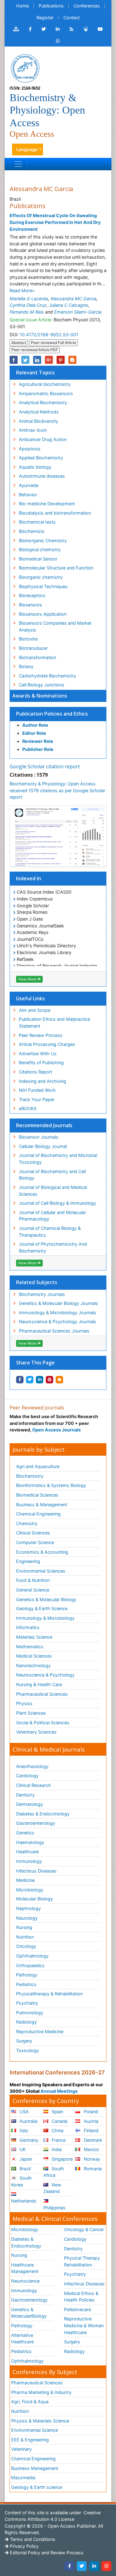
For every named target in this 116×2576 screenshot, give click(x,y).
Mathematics (30, 1647)
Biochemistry (30, 1476)
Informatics (28, 1627)
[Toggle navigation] (18, 164)
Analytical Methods (39, 412)
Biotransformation (37, 657)
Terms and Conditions (32, 2539)
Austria (90, 2121)
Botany (26, 666)
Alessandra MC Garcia (73, 299)
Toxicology (28, 2050)
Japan (25, 2159)
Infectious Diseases (36, 1871)
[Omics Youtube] (100, 29)
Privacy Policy (24, 2546)
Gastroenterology (29, 2300)
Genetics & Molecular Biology (46, 1599)
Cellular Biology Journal (43, 1146)
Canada (59, 2121)
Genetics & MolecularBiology (29, 2313)
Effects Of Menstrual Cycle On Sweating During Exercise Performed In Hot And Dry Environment (55, 222)
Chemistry (27, 1523)
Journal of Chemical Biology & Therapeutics (50, 1232)
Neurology (27, 1918)
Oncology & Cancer (84, 2229)
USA (24, 2112)
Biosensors (30, 605)
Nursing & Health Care (39, 1684)
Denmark (92, 2140)
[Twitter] (82, 2566)
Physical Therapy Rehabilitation (82, 2261)
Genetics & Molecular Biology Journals (58, 1303)
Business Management (35, 2468)
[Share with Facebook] (20, 1380)
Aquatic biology (35, 467)
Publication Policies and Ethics (52, 714)
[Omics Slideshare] (86, 29)
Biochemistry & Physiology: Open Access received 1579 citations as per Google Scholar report (57, 790)
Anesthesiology (32, 1766)
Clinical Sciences (33, 1533)
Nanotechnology (33, 1665)
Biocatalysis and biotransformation (55, 513)
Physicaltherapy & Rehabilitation (49, 1994)
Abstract (19, 343)
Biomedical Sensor (38, 559)
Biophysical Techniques (43, 586)
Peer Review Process (41, 1035)
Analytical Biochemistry (43, 402)
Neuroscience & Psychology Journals (58, 1321)
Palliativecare (77, 2309)
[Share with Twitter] (30, 1380)
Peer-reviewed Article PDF (35, 350)
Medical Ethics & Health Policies (81, 2297)
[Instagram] (106, 2566)
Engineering (28, 1561)
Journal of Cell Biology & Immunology (58, 1203)
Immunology (29, 1861)
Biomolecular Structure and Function (56, 568)
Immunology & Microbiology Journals (58, 1313)
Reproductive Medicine (40, 2031)
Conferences (87, 6)
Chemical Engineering (38, 1514)
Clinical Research (34, 1785)
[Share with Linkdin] (40, 1380)
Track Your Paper (37, 1099)
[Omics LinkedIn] (58, 29)
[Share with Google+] (49, 360)
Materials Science (34, 1637)
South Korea (21, 2181)
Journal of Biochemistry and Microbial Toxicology (58, 1159)
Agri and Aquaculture (38, 1466)
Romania (92, 2169)
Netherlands (24, 2201)
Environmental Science (34, 2430)
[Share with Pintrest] (49, 1380)
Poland (90, 2112)
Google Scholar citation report (45, 766)
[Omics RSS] (72, 29)
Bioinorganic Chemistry (43, 540)
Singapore (62, 2159)
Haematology (30, 1842)
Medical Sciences (34, 1656)
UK (22, 2149)
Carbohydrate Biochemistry (47, 676)
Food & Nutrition (33, 1580)
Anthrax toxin (33, 430)
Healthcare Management (25, 2268)
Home (22, 6)
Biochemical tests (37, 522)
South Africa (54, 2172)
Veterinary (21, 2449)
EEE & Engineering (30, 2440)
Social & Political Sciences (43, 1723)
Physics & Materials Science (40, 2421)
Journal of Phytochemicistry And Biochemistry (53, 1247)
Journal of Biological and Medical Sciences (53, 1191)
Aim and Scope (35, 1010)
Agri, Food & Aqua (30, 2402)
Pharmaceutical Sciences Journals (54, 1331)
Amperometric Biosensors (46, 393)
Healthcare (27, 1852)
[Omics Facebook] (30, 29)
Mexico (91, 2149)
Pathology (27, 1975)
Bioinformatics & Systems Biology (51, 1485)
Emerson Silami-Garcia (78, 312)
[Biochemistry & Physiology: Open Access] (25, 68)
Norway (91, 2159)
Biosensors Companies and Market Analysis (55, 626)
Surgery (24, 2041)
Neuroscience (25, 2281)
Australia (28, 2121)
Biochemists (32, 531)
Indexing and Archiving (43, 1081)
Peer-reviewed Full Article (54, 343)
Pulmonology (30, 2013)
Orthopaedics (30, 1965)
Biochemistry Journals (42, 1294)
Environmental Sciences (41, 1571)
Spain (57, 2112)
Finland (90, 2130)
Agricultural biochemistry (45, 384)
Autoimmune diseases (42, 476)
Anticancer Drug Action (43, 439)
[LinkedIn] (94, 2566)
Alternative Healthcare (22, 2339)
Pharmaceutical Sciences (42, 1694)
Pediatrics (26, 1984)
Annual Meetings (59, 2091)
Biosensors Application (43, 614)
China (57, 2130)
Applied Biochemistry (41, 458)
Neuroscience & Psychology (45, 1675)
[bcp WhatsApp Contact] (58, 41)
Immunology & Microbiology (45, 1618)
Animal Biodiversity (39, 421)
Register (45, 18)
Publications (51, 6)
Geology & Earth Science (42, 1608)
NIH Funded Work (37, 1090)
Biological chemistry (40, 549)
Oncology (26, 1946)
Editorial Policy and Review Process (46, 2553)
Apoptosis (30, 449)
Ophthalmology (32, 1956)
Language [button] (27, 149)
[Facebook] (69, 2566)
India (56, 2149)
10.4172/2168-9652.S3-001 (49, 335)
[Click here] (16, 29)
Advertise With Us (38, 1054)
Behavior (28, 495)
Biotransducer (33, 648)
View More (28, 979)
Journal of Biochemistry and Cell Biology (52, 1175)
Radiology (26, 2022)
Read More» (22, 290)
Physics (24, 1703)
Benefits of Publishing (41, 1063)
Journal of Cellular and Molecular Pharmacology (52, 1216)
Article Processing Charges (47, 1044)
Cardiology (27, 1776)
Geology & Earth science (37, 2487)
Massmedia (23, 2478)
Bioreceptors (32, 595)
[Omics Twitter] (44, 29)
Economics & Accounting (42, 1552)
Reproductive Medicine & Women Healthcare (84, 2325)
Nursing (24, 1927)
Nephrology (28, 1908)
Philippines (54, 2208)
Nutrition (25, 1937)
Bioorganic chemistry (41, 577)
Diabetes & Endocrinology (43, 1814)
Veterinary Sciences (36, 1732)
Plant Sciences (31, 1713)
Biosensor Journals (39, 1137)
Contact (72, 18)
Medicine (25, 1880)
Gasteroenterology (36, 1823)
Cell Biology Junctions (42, 685)
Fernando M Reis (27, 312)
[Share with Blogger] (59, 1380)
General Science (33, 1590)
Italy (23, 2130)
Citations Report (36, 1072)
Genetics (25, 1833)
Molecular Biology (34, 1899)
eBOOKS (28, 1108)
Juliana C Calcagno (69, 305)
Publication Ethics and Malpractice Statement (54, 1022)
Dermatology (30, 1804)
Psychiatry (27, 2003)
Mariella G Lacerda (29, 299)
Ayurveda (29, 485)
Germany (28, 2140)
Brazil (24, 2169)
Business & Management (42, 1505)
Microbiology (30, 1890)
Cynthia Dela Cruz (28, 305)
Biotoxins (28, 639)
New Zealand (52, 2188)
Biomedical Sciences (37, 1495)
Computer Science (35, 1542)
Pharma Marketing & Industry (41, 2392)
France (58, 2140)
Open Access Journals (56, 1430)
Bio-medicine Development (47, 504)
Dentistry (25, 1795)
